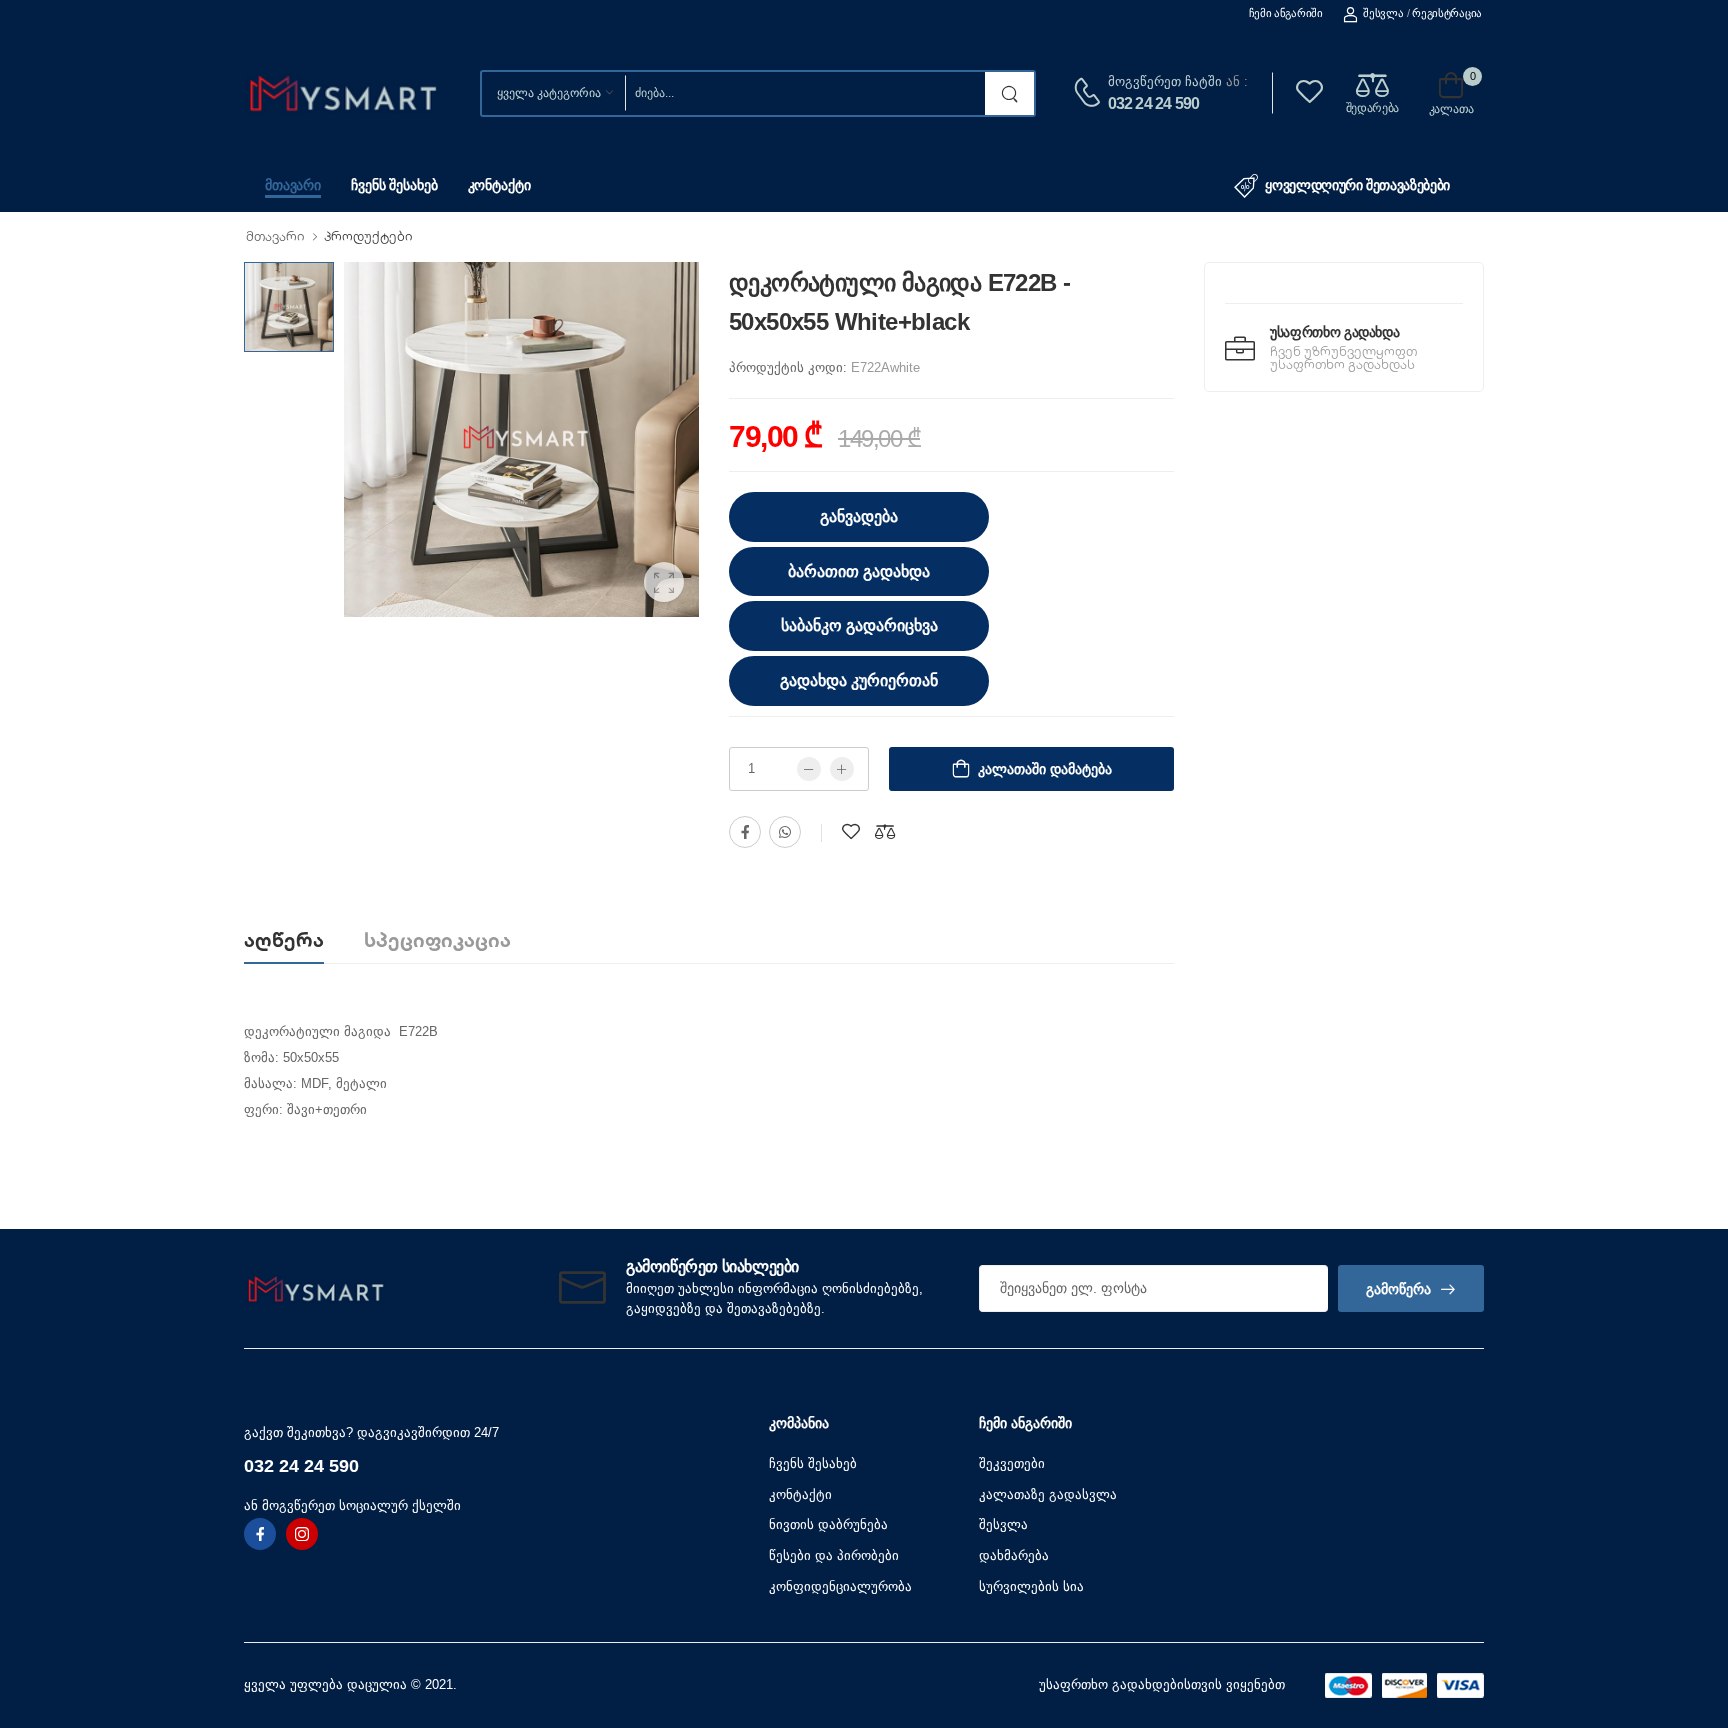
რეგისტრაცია (1447, 13)
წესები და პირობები (834, 1555)
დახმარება (1014, 1555)
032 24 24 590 (1154, 103)
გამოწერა (1398, 1289)
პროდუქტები (368, 236)
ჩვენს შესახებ (394, 185)
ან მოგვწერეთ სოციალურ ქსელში (352, 1505)
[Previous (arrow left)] (444, 1209)
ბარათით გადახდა (859, 571)
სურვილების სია (1031, 1586)
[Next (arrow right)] (470, 1209)
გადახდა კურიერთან (859, 680)
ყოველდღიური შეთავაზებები (1357, 185)
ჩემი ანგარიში (1286, 13)
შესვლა (1383, 13)
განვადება (859, 516)
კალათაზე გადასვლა (1048, 1494)
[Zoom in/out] (1284, 1205)
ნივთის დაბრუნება (828, 1524)
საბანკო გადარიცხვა (859, 625)
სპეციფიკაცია (437, 939)
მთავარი (293, 185)
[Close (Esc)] (1292, 1205)
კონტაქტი (499, 185)
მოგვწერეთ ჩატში (1165, 81)
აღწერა (284, 939)
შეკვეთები (1012, 1463)
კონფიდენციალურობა (840, 1586)
